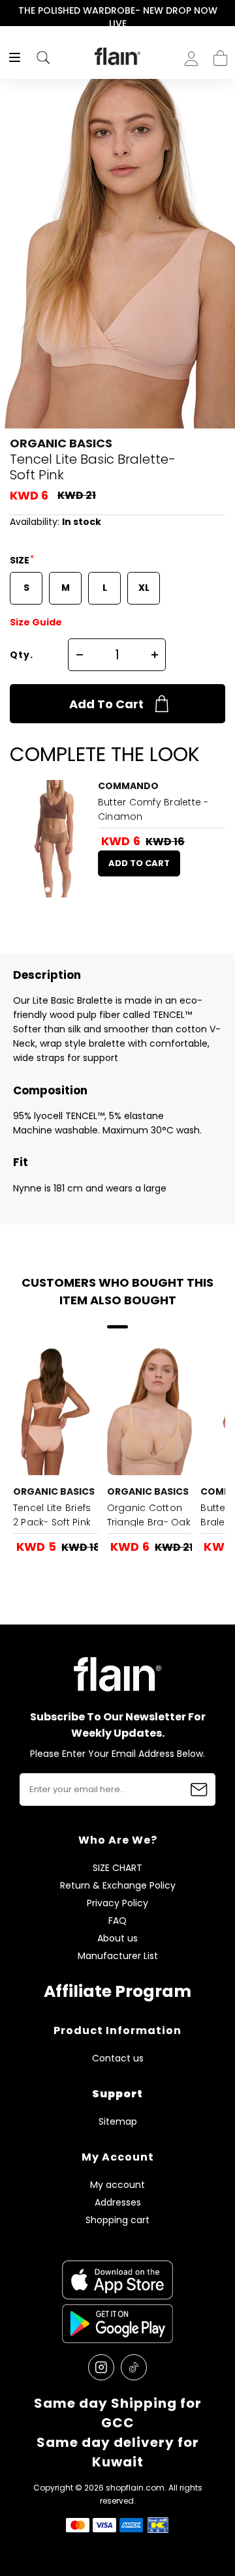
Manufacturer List (118, 1956)
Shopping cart (220, 54)
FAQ (117, 1921)
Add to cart (106, 704)
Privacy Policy (117, 1903)
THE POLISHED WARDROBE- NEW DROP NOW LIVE (118, 17)
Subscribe (199, 1790)
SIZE (21, 560)
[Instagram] (101, 2367)
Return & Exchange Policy (118, 1886)
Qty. (22, 655)
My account (117, 2185)
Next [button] (226, 17)
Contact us (118, 2059)
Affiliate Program (117, 1991)
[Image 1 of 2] (52, 839)
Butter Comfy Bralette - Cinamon (153, 809)
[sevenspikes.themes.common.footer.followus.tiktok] (134, 2367)
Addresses (118, 2203)
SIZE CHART (117, 1868)
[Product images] (52, 839)
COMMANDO (128, 786)
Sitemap (118, 2122)
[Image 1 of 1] (55, 1412)
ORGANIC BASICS (61, 443)
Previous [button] (9, 17)
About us (117, 1939)
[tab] (48, 890)
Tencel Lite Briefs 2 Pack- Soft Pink (52, 1515)
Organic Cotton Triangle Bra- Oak (149, 1515)
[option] (117, 17)
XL (144, 588)
